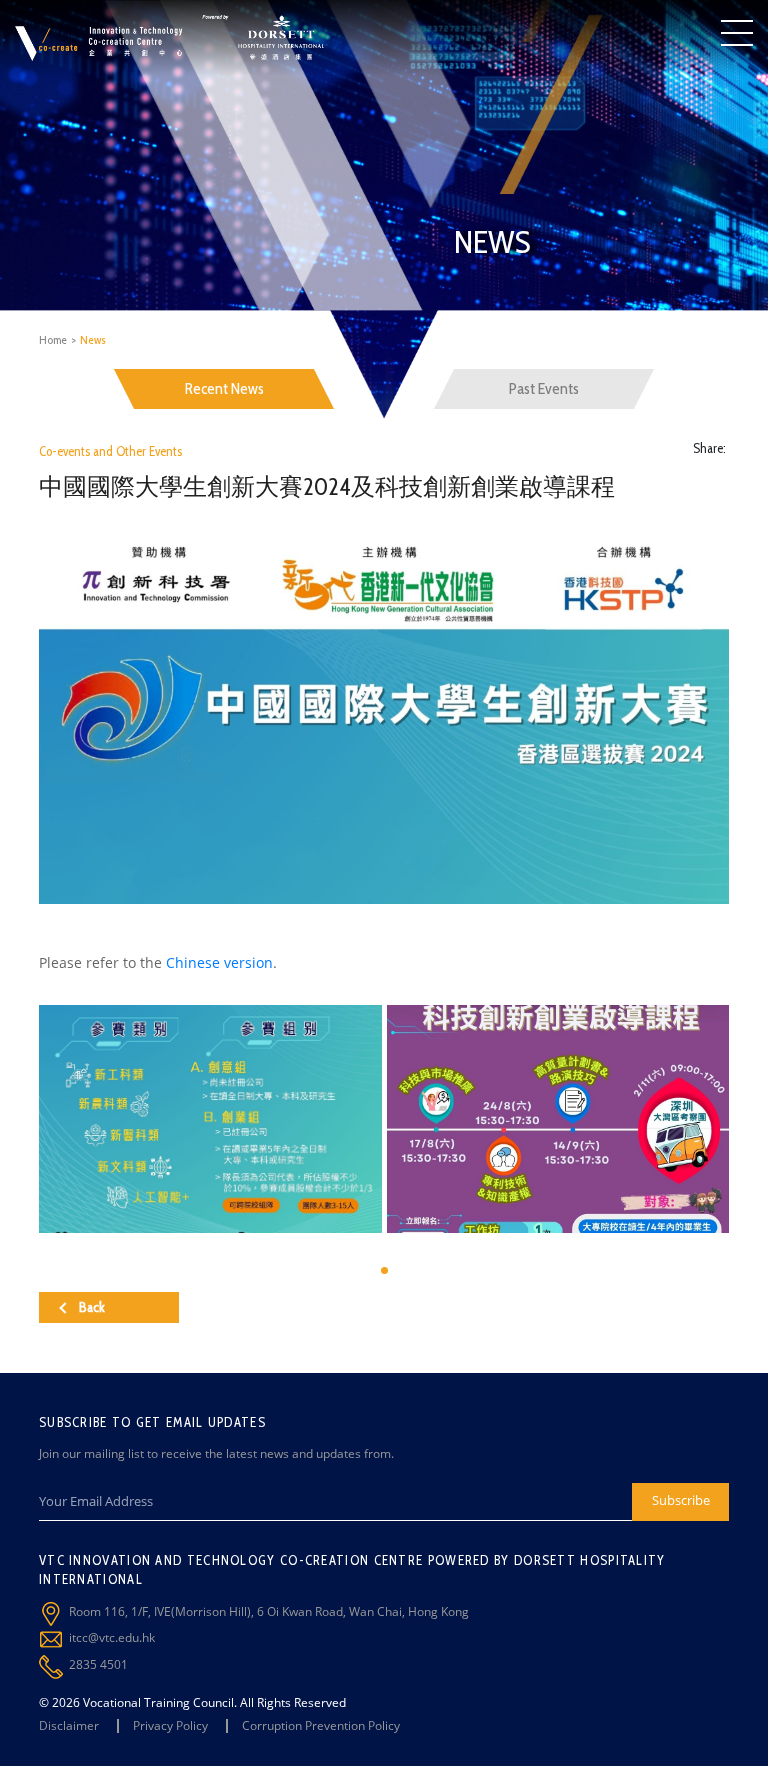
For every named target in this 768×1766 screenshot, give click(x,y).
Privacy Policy (170, 1725)
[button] (384, 1270)
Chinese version (219, 962)
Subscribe (681, 1500)
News (93, 339)
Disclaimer (69, 1725)
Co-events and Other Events (110, 451)
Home (53, 339)
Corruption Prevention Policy (321, 1725)
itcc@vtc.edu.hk (112, 1637)
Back (92, 1307)
